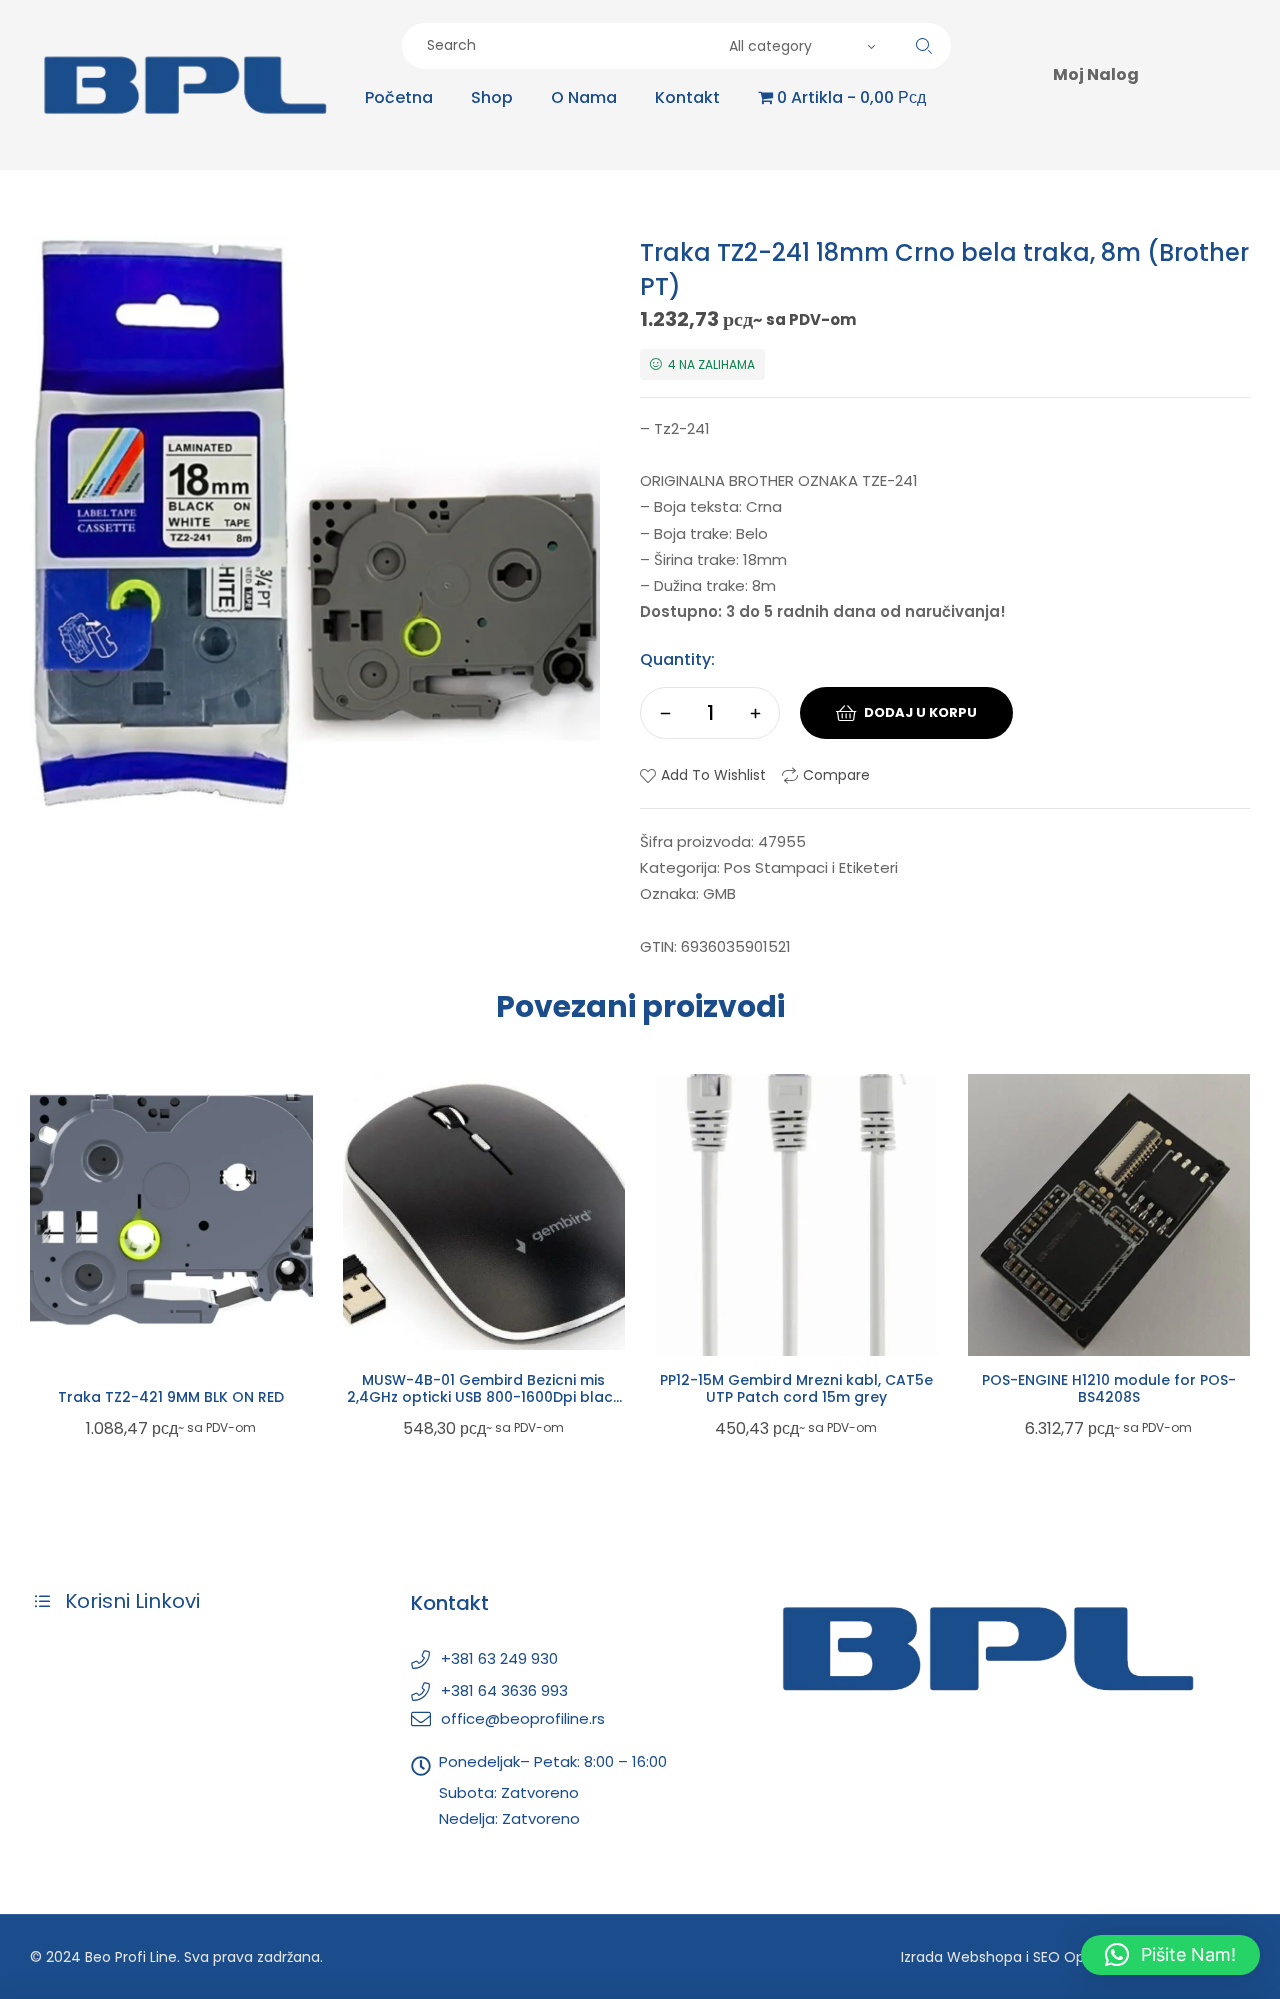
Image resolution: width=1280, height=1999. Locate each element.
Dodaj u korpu (920, 712)
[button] (1170, 1955)
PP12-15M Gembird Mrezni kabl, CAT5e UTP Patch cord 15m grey (796, 1388)
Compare (836, 775)
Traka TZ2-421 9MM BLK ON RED (171, 1397)
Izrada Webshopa (961, 1957)
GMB (719, 893)
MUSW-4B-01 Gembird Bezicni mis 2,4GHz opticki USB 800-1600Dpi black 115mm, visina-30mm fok (484, 1397)
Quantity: (677, 659)
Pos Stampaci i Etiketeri (811, 867)
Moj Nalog (1096, 74)
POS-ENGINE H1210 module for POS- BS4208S (1109, 1388)
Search (924, 45)
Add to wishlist (713, 775)
